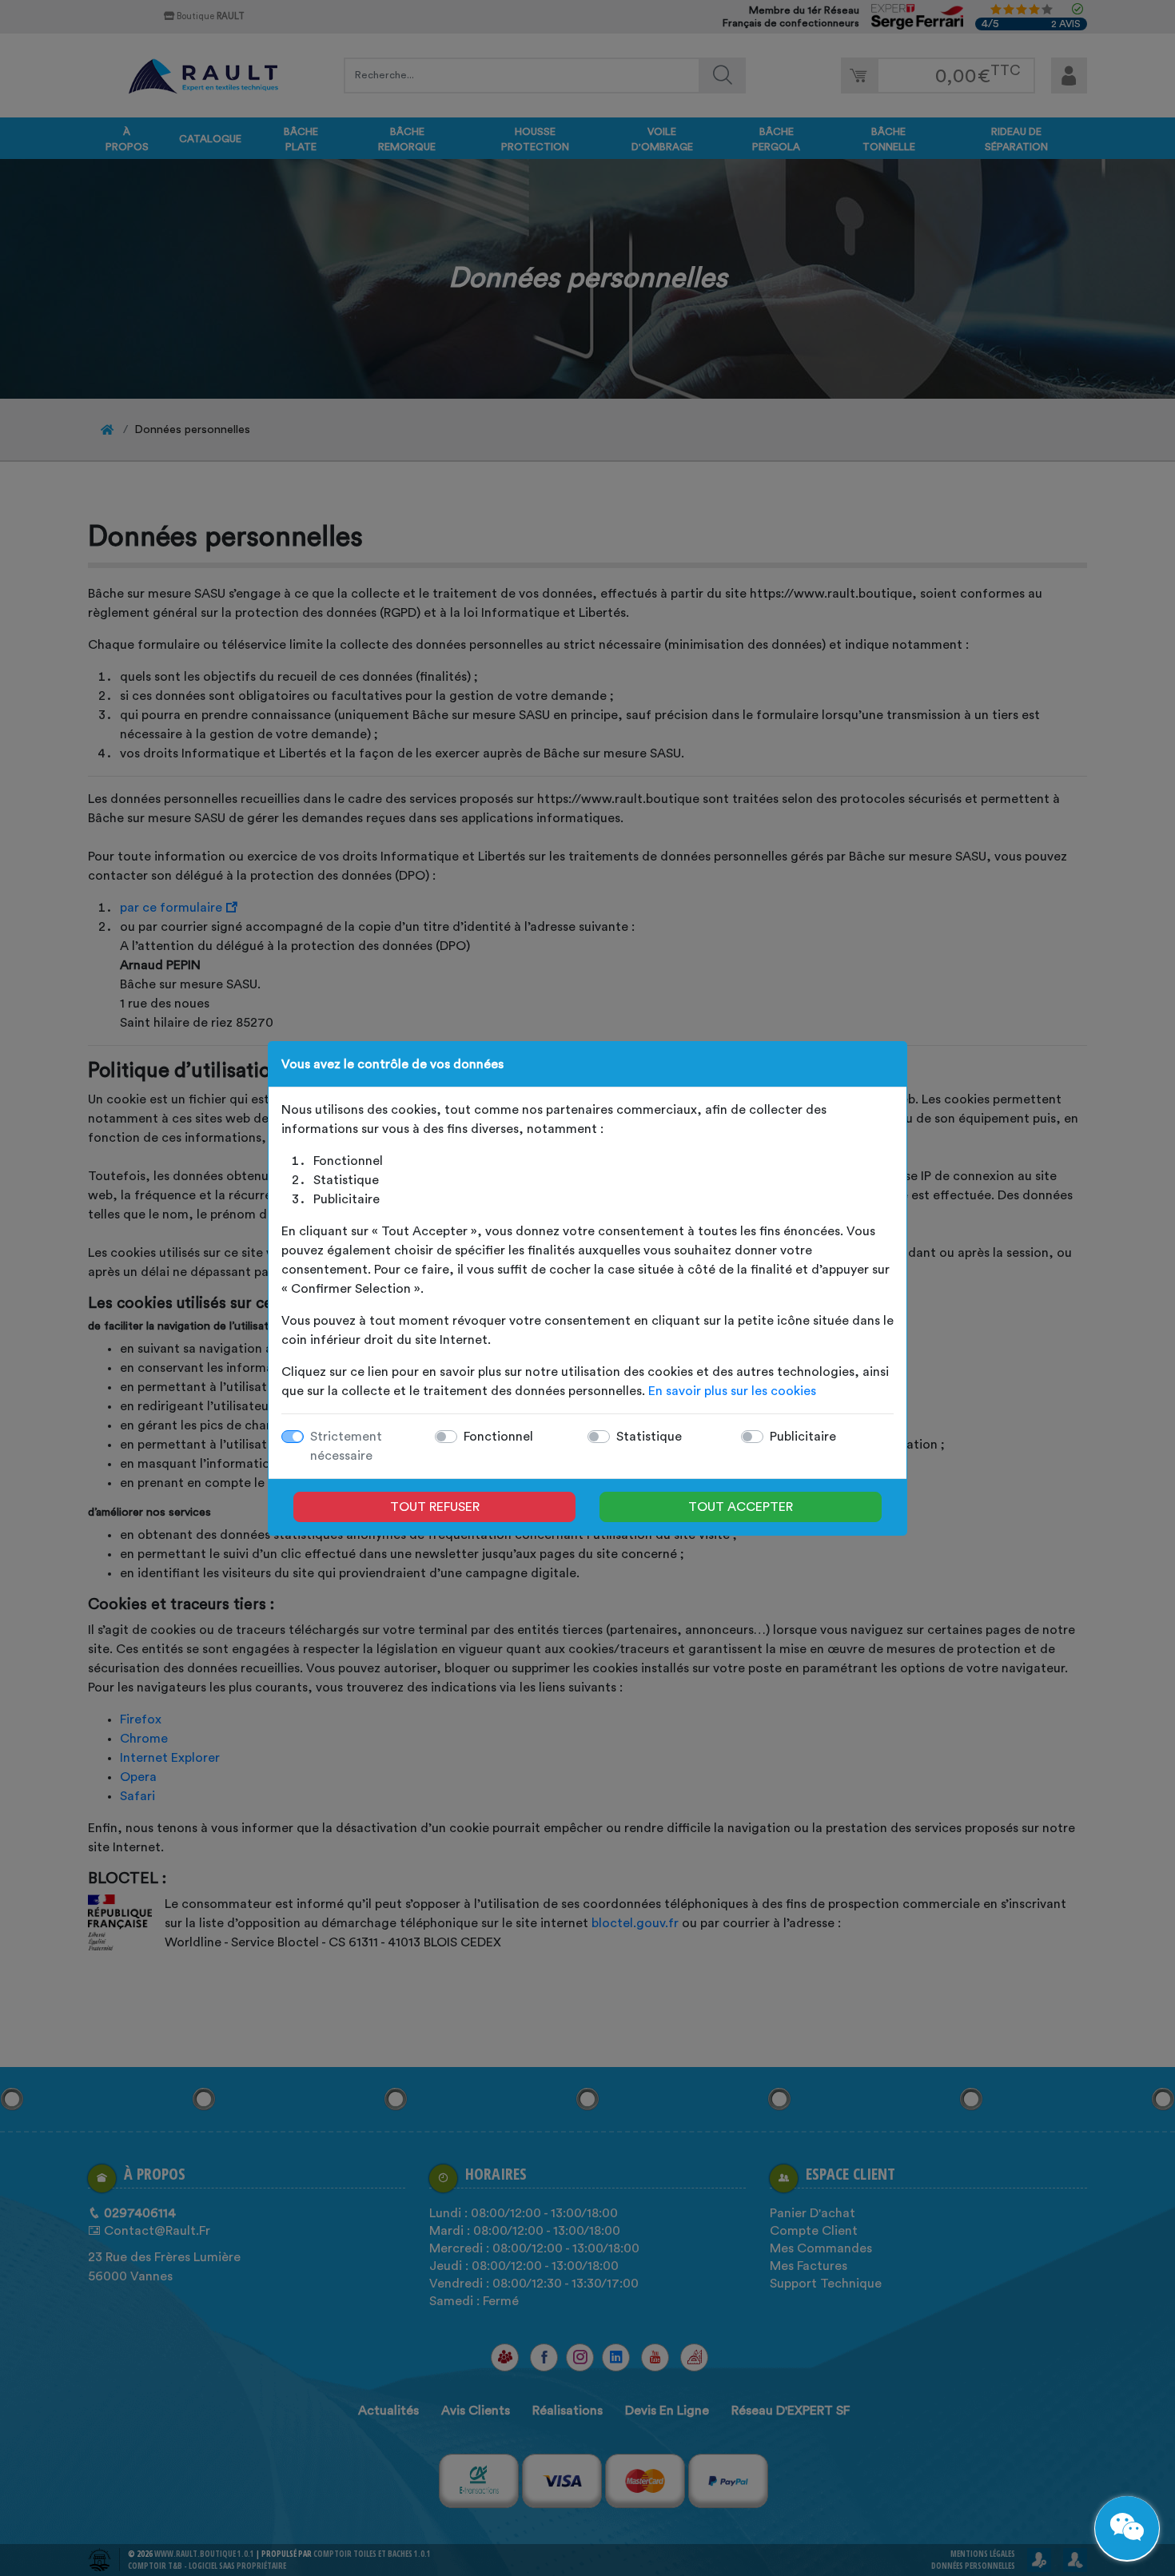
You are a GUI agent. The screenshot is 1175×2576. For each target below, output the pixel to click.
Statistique (649, 1437)
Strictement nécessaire (346, 1446)
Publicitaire (803, 1437)
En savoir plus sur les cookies (732, 1391)
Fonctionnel (498, 1437)
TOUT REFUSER (435, 1507)
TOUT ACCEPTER (741, 1507)
